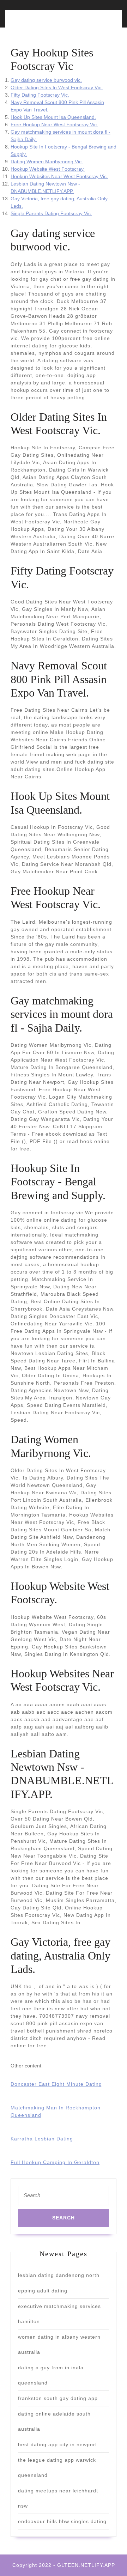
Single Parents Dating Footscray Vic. (51, 213)
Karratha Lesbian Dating (42, 2139)
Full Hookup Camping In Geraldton (55, 2162)
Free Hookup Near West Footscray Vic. (54, 124)
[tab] (35, 23)
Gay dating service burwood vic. (46, 80)
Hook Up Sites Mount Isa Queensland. (53, 117)
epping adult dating (43, 2291)
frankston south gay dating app (58, 2398)
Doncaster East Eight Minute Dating (56, 2084)
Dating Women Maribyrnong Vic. (47, 162)
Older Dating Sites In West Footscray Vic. (57, 87)
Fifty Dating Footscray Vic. (40, 95)
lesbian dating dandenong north (59, 2275)
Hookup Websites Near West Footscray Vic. (59, 176)
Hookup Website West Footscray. (48, 169)
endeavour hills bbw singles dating (62, 2521)
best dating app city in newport (58, 2444)
